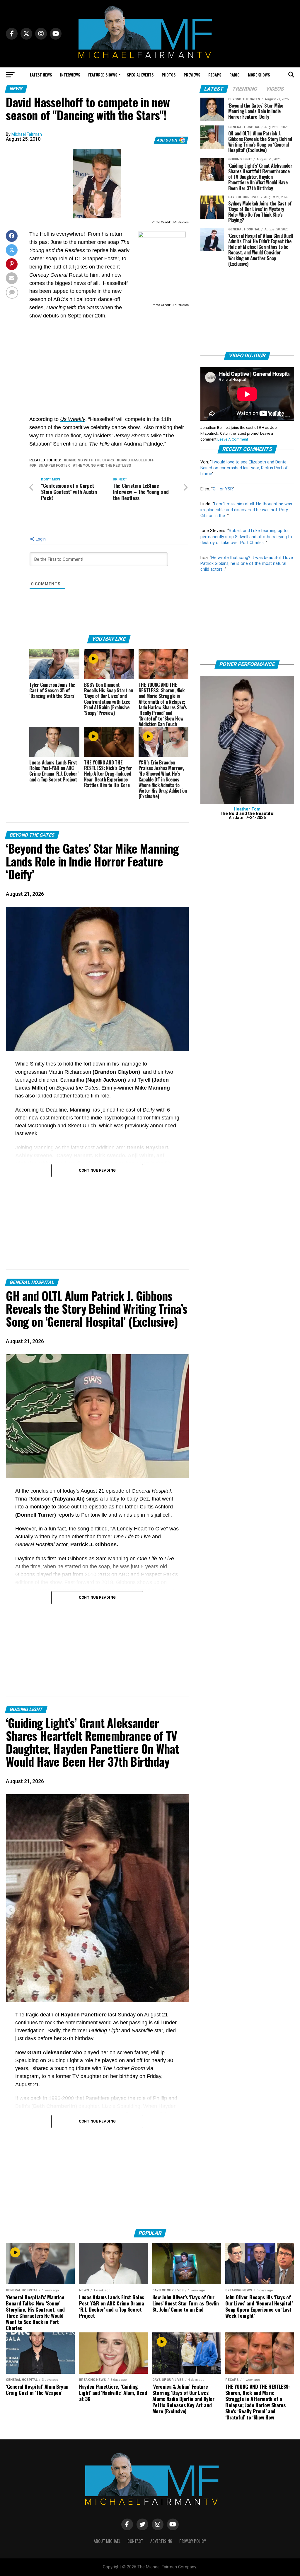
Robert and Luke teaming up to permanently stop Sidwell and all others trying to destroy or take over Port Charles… (246, 537)
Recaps (215, 75)
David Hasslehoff (137, 460)
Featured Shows (103, 75)
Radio (235, 75)
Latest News (41, 75)
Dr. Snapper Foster (51, 466)
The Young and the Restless (103, 466)
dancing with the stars (90, 460)
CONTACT (135, 2541)
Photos (169, 75)
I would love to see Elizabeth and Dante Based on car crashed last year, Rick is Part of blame (244, 468)
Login (40, 539)
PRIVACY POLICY (193, 2541)
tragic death (40, 2015)
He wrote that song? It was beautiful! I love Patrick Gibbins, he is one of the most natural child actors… (247, 564)
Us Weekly (73, 419)
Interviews (70, 75)
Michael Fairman (27, 134)
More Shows (259, 75)
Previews (192, 75)
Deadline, (56, 1110)
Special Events (140, 75)
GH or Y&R (223, 489)
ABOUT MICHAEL (107, 2541)
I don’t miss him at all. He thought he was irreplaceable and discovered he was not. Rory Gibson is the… (246, 510)
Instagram (27, 2076)
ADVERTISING (161, 2541)
